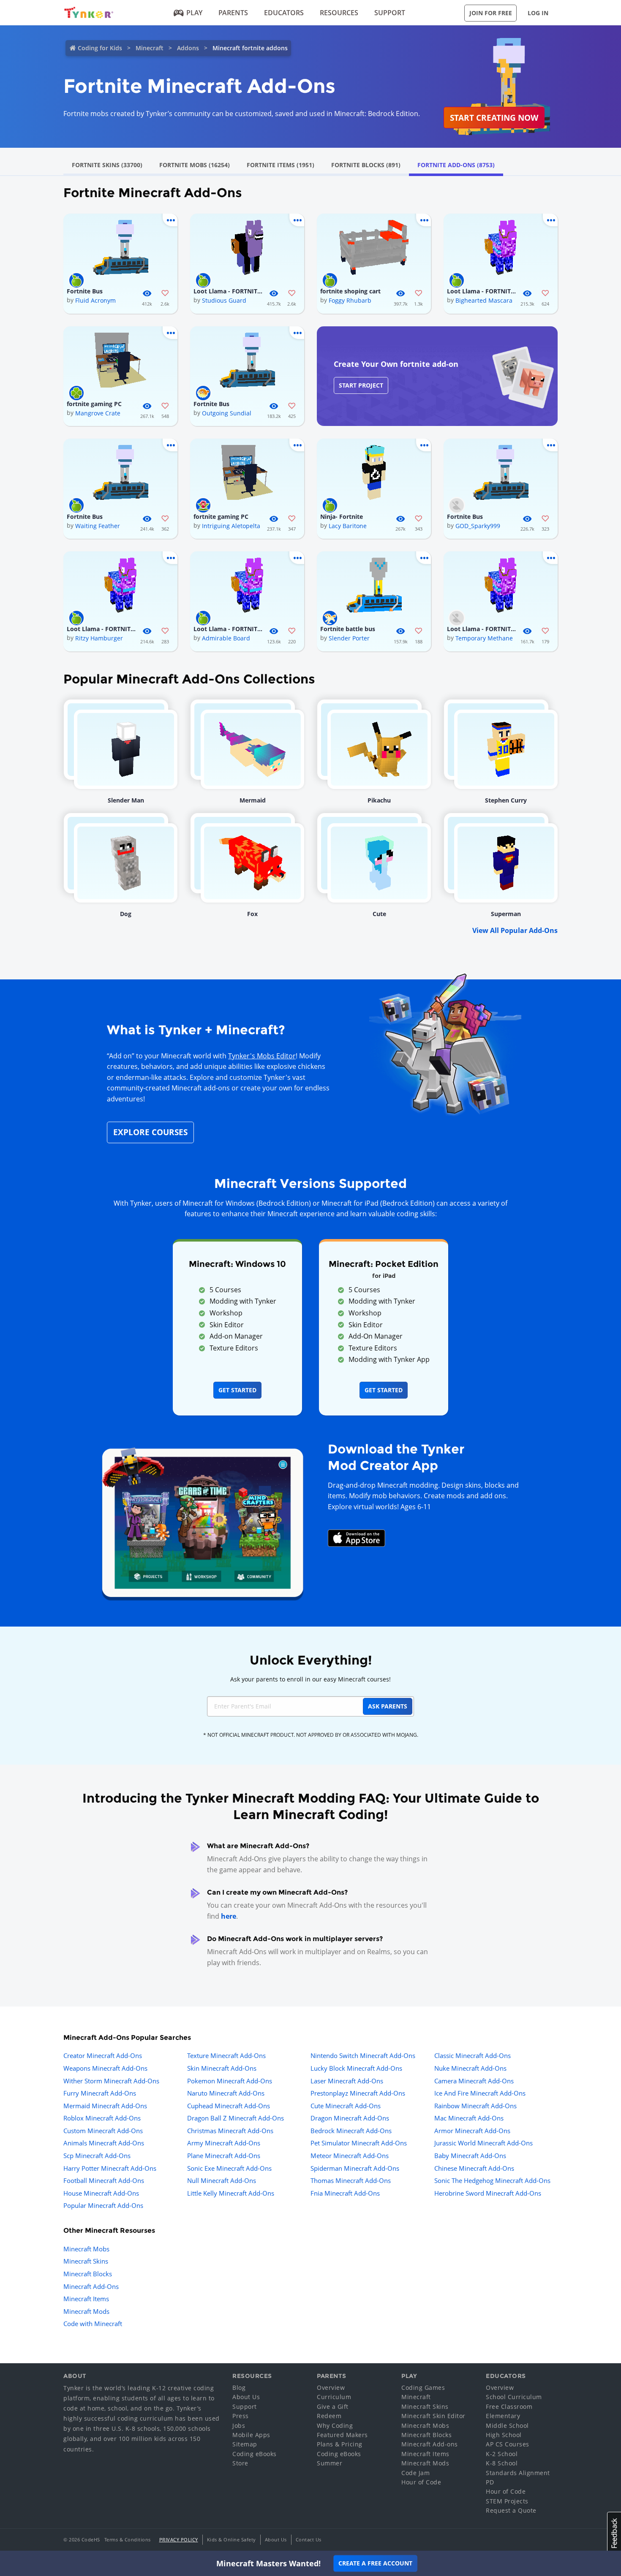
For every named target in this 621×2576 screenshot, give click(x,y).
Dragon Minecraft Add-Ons (350, 2118)
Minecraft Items (86, 2299)
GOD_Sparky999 (478, 526)
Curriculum (334, 2397)
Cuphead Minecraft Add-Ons (229, 2106)
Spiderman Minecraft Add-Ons (355, 2168)
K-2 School (502, 2454)
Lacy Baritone (348, 526)
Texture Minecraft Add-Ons (226, 2055)
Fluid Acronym (95, 300)
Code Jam (415, 2473)
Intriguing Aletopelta (231, 526)
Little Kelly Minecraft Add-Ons (231, 2193)
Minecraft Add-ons (430, 2444)
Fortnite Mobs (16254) (195, 165)
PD (490, 2482)
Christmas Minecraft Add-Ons (230, 2131)
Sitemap (245, 2444)
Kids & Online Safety (232, 2539)
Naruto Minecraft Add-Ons (226, 2093)
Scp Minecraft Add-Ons (97, 2156)
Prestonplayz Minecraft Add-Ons (358, 2093)
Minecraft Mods (86, 2311)
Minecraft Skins (86, 2261)
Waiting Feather (98, 526)
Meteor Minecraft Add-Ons (350, 2156)
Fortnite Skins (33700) (107, 165)
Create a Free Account (375, 2563)
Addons (188, 48)
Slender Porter (349, 638)
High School (504, 2435)
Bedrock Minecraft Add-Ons (351, 2131)
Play (194, 13)
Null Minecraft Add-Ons (222, 2180)
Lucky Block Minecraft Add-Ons (356, 2068)
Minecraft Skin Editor (433, 2416)
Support (390, 13)
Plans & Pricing (340, 2444)
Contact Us (309, 2539)
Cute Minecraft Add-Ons (346, 2106)
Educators (284, 13)
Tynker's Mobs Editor (262, 1056)
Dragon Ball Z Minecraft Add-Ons (236, 2118)
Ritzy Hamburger (99, 638)
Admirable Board (226, 638)
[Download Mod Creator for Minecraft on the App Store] (357, 1537)
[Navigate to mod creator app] (203, 1520)
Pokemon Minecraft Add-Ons (230, 2081)
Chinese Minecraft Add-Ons (474, 2168)
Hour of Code (421, 2482)
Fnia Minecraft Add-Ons (345, 2193)
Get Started (237, 1390)
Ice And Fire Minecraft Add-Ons (480, 2093)
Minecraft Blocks (88, 2274)
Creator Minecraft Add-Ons (103, 2055)
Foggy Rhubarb (350, 300)
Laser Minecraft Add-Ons (347, 2081)
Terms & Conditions (128, 2539)
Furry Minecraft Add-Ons (100, 2093)
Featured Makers (342, 2435)
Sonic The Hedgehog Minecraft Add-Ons (492, 2180)
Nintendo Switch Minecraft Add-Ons (363, 2055)
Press (241, 2416)
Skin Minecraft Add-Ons (222, 2068)
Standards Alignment (518, 2473)
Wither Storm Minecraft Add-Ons (111, 2081)
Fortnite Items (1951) (281, 165)
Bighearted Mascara (484, 300)
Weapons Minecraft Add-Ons (105, 2068)
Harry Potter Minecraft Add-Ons (110, 2168)
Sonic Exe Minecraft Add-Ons (229, 2168)
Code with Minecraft (93, 2324)
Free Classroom (509, 2407)
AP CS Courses (508, 2444)
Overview (331, 2388)
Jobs (239, 2426)
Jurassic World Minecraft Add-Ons (483, 2143)
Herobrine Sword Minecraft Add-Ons (488, 2193)
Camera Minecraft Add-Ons (474, 2081)
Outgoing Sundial (227, 413)
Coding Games (423, 2388)
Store (240, 2463)
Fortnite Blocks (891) (366, 165)
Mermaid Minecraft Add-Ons (105, 2106)
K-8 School (502, 2463)
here (229, 1916)
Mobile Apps (251, 2435)
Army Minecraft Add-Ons (224, 2143)
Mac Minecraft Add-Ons (469, 2118)
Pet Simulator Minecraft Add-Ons (359, 2143)
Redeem (329, 2416)
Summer (330, 2463)
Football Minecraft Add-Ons (104, 2180)
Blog (239, 2388)
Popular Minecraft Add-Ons (103, 2205)
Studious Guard (224, 300)
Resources (339, 13)
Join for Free (491, 13)
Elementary (503, 2416)
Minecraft (150, 48)
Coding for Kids (100, 48)
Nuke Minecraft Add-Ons (470, 2068)
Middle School (507, 2426)
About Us (246, 2397)
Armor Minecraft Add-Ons (472, 2131)
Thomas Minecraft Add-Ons (351, 2180)
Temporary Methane (484, 638)
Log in (538, 13)
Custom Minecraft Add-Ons (103, 2131)
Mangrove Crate (98, 413)
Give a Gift (333, 2407)
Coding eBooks (255, 2454)
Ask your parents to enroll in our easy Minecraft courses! (310, 1679)
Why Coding (335, 2426)
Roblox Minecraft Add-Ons (102, 2118)
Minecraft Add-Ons (91, 2286)
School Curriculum (514, 2397)
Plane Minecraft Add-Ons (224, 2156)
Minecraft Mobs (86, 2249)
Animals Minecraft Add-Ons (104, 2143)
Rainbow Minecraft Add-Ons (475, 2106)
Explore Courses (150, 1132)
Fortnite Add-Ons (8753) (456, 165)
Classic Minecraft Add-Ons (473, 2055)
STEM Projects (507, 2501)
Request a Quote (511, 2510)
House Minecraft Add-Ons (101, 2193)
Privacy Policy (179, 2539)
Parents (233, 13)
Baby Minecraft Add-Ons (470, 2156)
